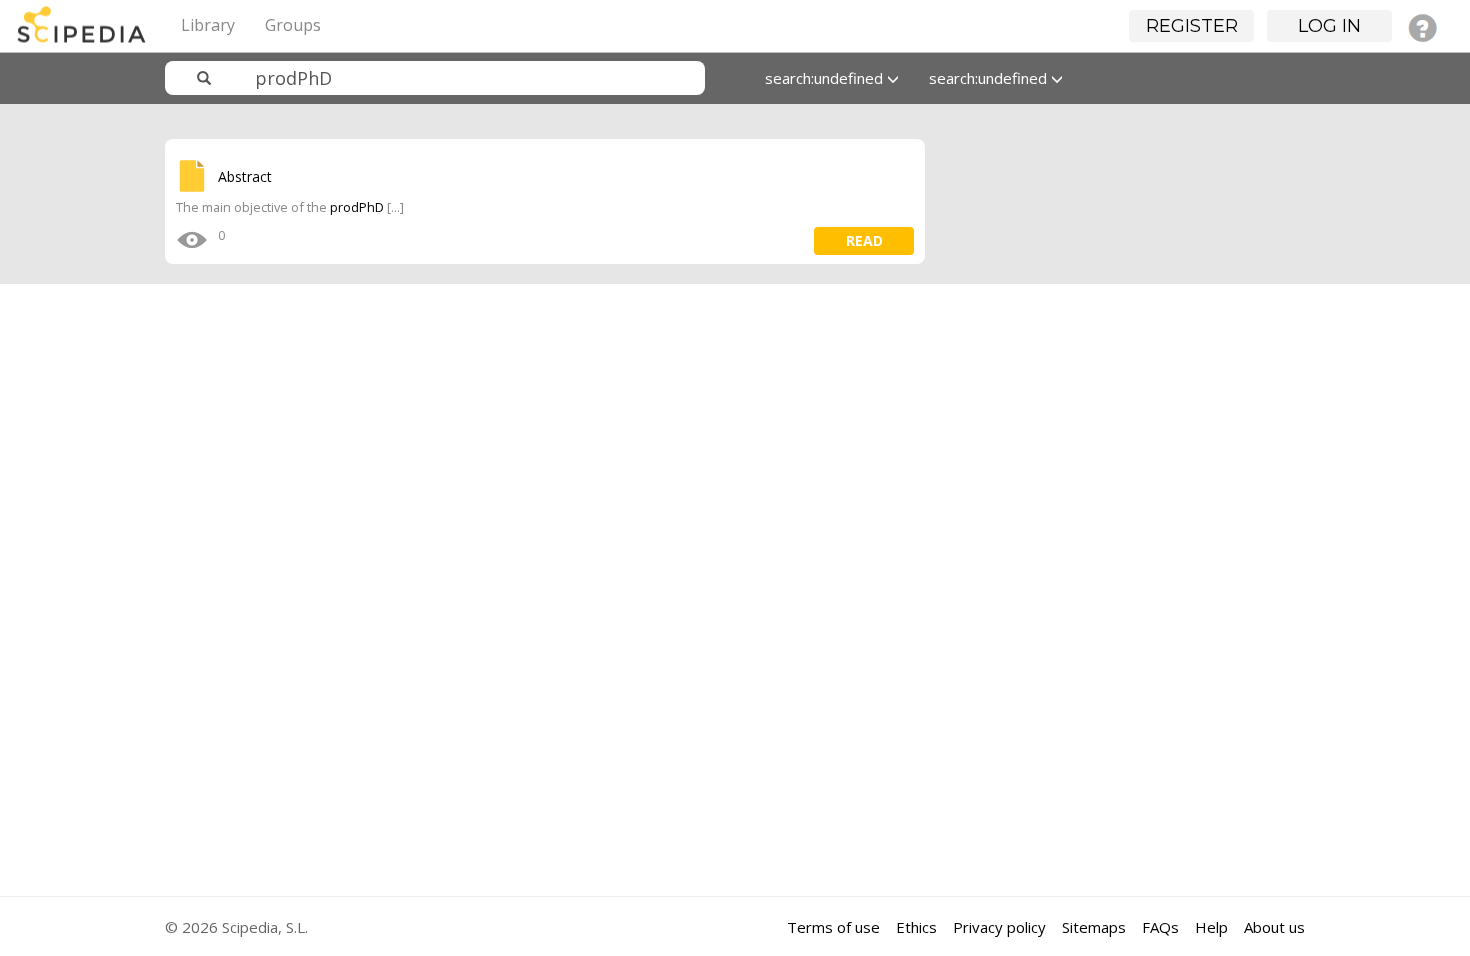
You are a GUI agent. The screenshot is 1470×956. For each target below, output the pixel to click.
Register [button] (1192, 26)
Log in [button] (1329, 26)
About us (1274, 927)
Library (208, 25)
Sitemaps (1094, 927)
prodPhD (358, 207)
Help (1211, 927)
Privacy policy (999, 927)
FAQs (1160, 927)
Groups (293, 25)
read (864, 240)
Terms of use (833, 927)
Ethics (916, 927)
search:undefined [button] (826, 78)
